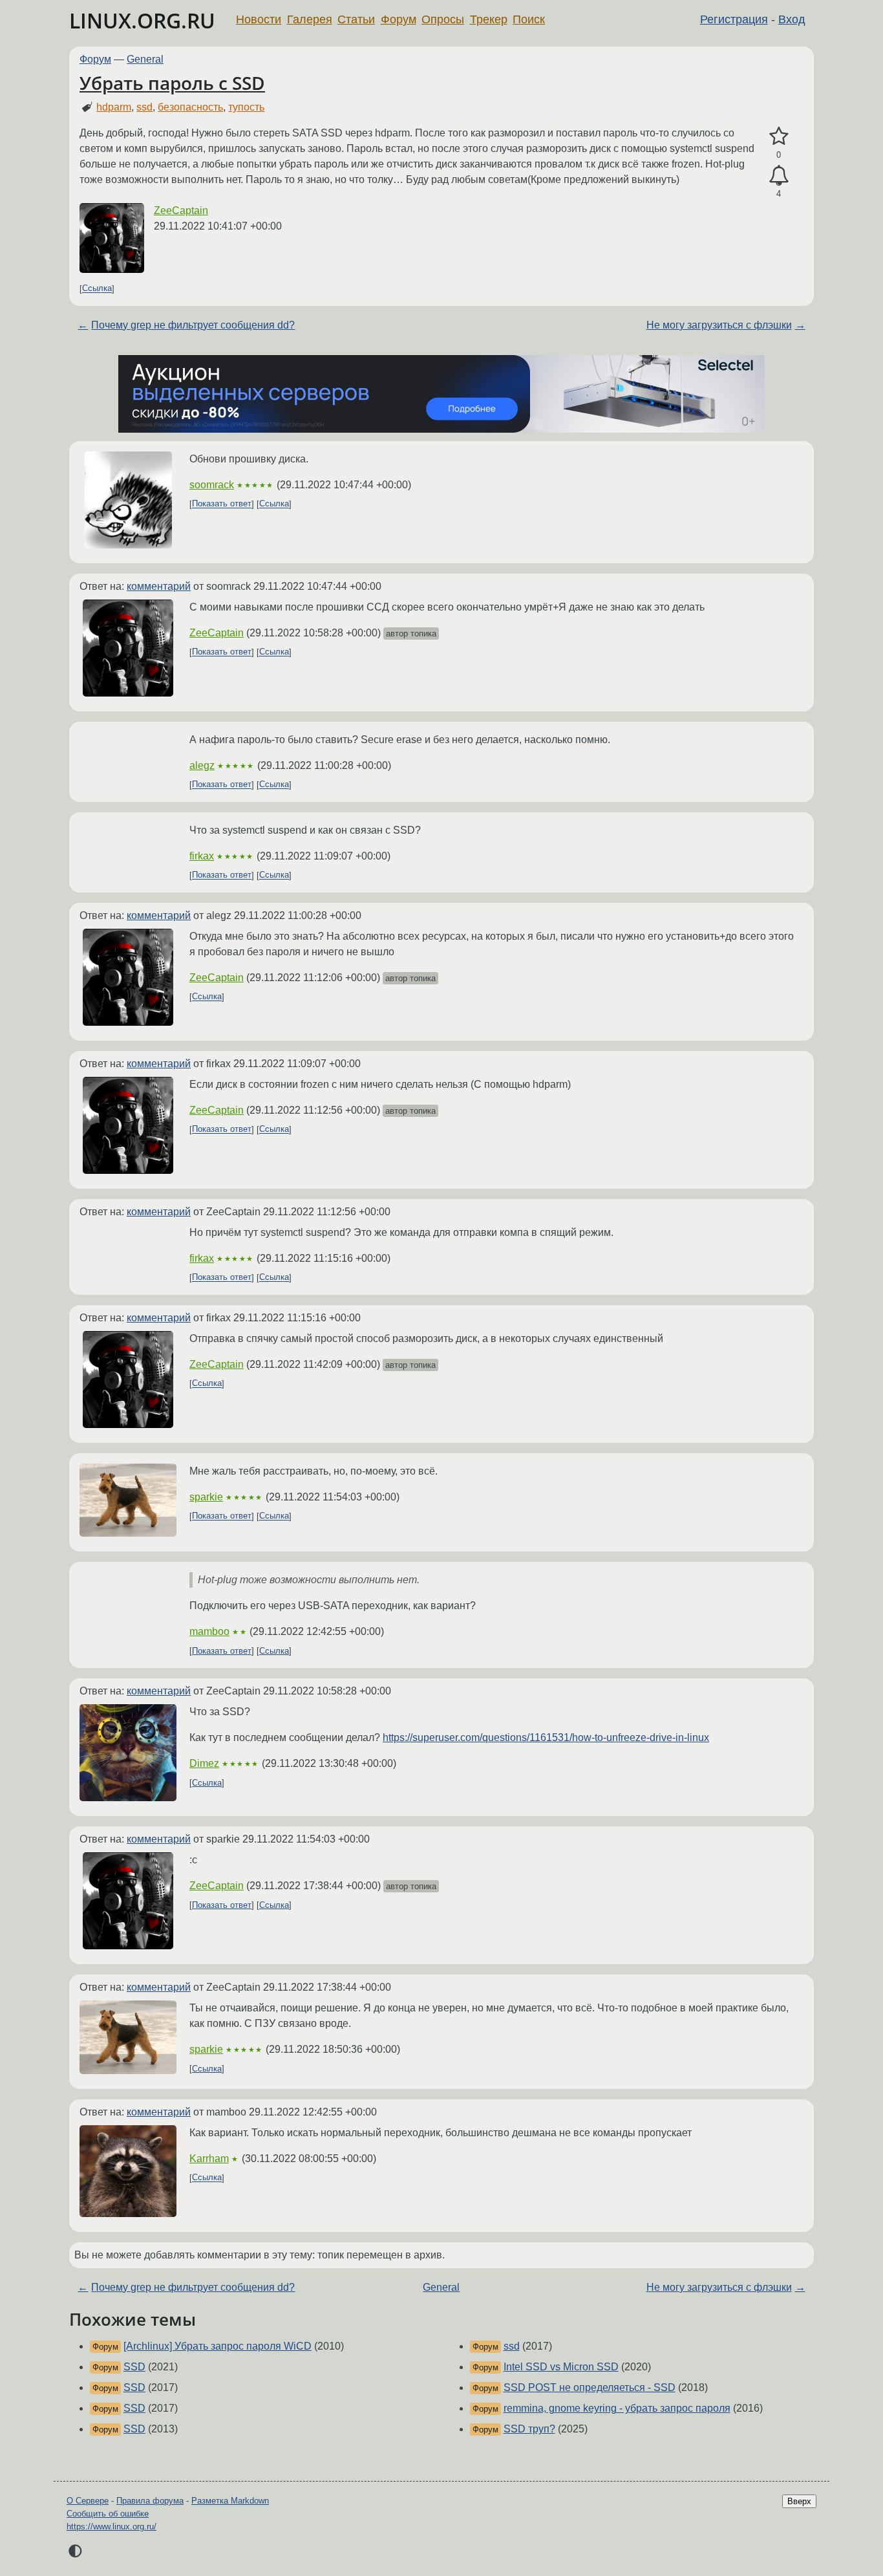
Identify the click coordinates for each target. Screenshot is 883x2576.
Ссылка (97, 289)
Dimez (204, 1763)
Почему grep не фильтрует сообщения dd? (193, 325)
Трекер (489, 19)
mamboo (209, 1631)
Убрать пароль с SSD (172, 83)
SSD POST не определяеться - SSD (590, 2387)
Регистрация (734, 19)
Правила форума (150, 2501)
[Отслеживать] (779, 176)
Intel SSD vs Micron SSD (561, 2367)
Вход (792, 19)
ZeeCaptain (181, 211)
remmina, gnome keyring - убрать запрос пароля (617, 2408)
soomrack (212, 485)
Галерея (310, 19)
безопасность (190, 107)
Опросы (443, 19)
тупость (246, 107)
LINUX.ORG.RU (142, 20)
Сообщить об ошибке (108, 2514)
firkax (202, 856)
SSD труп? (529, 2429)
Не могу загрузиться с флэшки (719, 325)
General (145, 59)
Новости (259, 19)
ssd (144, 107)
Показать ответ (222, 504)
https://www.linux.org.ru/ (112, 2527)
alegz (202, 765)
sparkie (206, 1497)
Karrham (209, 2159)
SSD (134, 2367)
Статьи (356, 19)
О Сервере (88, 2501)
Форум (399, 19)
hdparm (114, 107)
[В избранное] (779, 136)
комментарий (159, 586)
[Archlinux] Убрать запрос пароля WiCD (218, 2346)
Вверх (799, 2501)
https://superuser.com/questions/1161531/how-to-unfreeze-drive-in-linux (546, 1737)
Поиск (529, 19)
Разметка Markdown (230, 2501)
